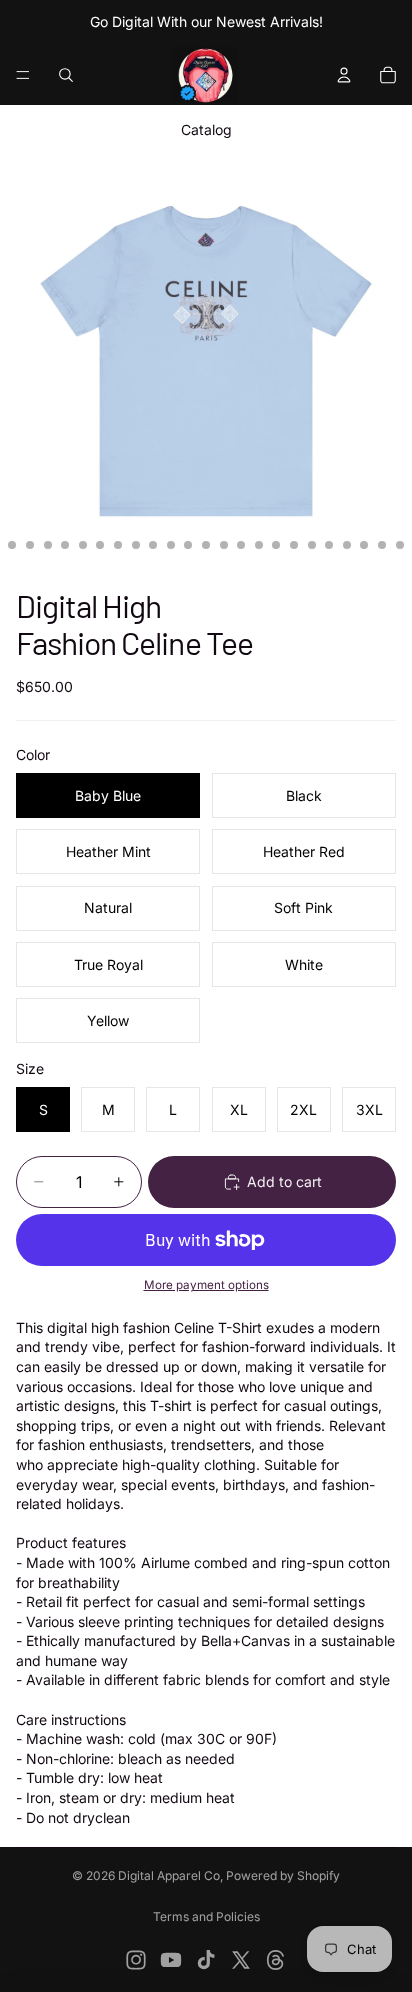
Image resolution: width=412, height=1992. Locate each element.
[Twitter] (241, 1960)
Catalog (206, 129)
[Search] (66, 75)
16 (206, 545)
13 (153, 545)
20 (276, 545)
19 (259, 545)
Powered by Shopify (283, 1875)
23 (329, 545)
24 (347, 545)
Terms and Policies (206, 1916)
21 (294, 545)
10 (100, 545)
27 (400, 545)
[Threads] (276, 1960)
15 (188, 545)
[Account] (344, 75)
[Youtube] (171, 1960)
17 (224, 545)
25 (364, 545)
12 (136, 545)
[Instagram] (136, 1960)
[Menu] (23, 75)
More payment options (206, 1285)
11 (118, 545)
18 (241, 545)
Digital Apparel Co (169, 1875)
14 (171, 545)
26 (382, 545)
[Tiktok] (206, 1960)
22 (312, 545)
